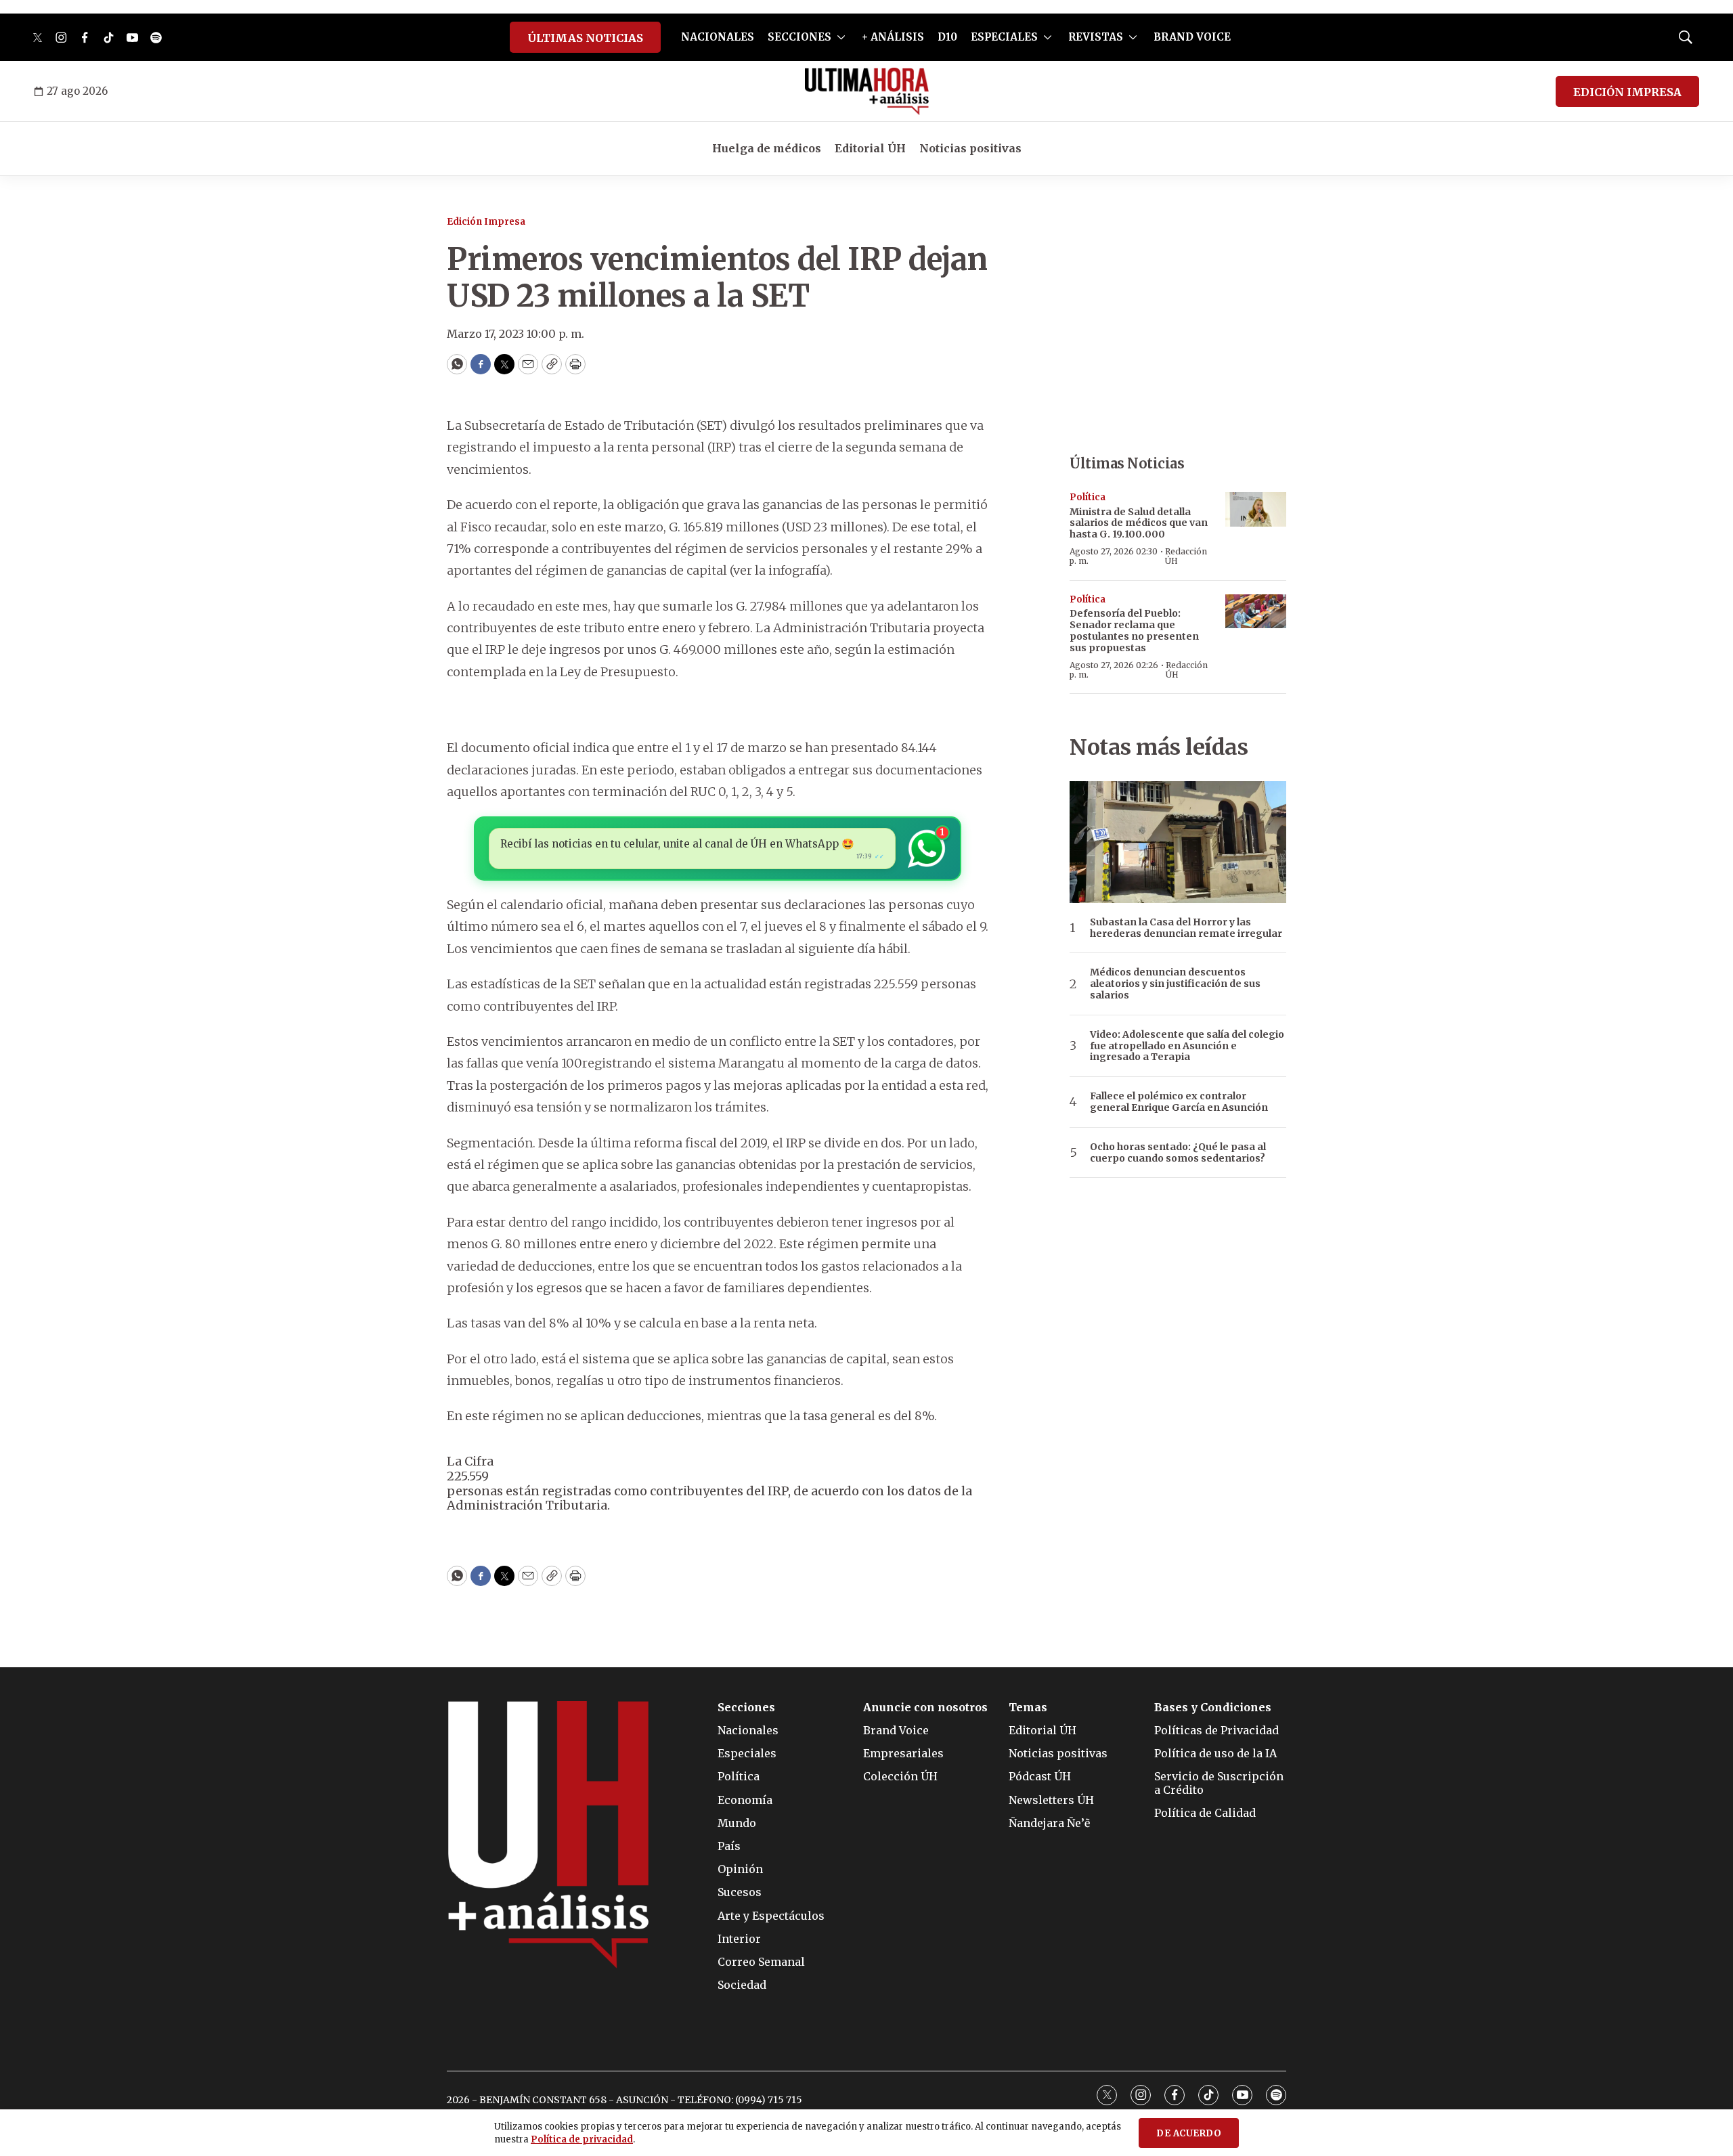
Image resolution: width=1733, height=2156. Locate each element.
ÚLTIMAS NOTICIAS (585, 38)
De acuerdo (1189, 2133)
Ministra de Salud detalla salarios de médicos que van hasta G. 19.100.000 (1139, 523)
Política (1088, 497)
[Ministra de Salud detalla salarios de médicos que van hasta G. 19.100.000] (1256, 509)
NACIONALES (718, 37)
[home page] (867, 91)
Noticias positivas (970, 148)
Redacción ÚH (1186, 556)
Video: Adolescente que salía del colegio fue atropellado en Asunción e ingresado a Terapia (1187, 1046)
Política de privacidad (582, 2139)
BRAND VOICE (1192, 37)
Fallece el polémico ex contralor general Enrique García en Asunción (1179, 1102)
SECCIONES (799, 37)
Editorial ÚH (870, 148)
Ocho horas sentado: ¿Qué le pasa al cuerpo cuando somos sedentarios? (1178, 1153)
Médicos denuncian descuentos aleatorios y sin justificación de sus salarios (1175, 984)
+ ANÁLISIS (893, 37)
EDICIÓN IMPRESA (1627, 92)
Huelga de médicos (767, 148)
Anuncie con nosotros (925, 1708)
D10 (947, 37)
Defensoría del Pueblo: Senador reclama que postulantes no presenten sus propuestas (1134, 630)
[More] (841, 37)
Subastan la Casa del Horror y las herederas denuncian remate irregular (1186, 928)
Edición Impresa (486, 222)
